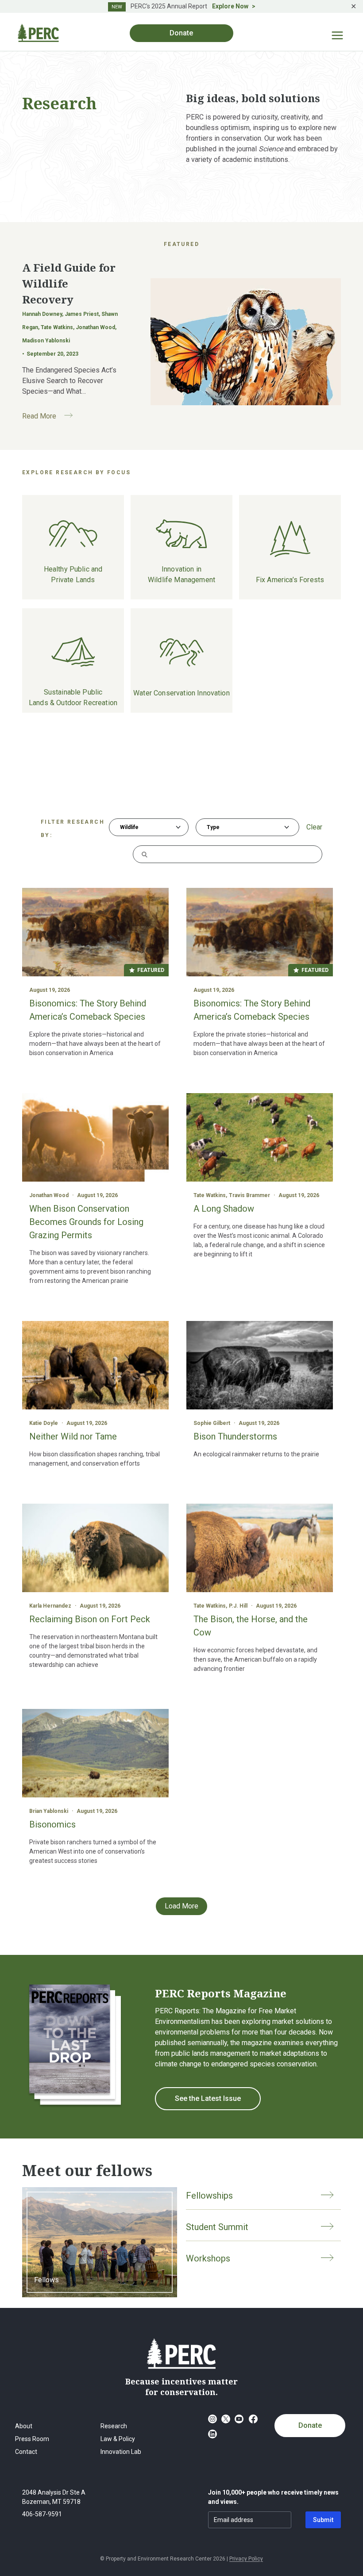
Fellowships (209, 2196)
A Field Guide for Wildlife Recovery (69, 283)
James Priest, (83, 314)
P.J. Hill (238, 1606)
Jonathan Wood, (96, 327)
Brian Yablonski (49, 1811)
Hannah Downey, (43, 314)
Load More (181, 1906)
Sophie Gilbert (212, 1423)
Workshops (208, 2258)
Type (213, 827)
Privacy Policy (246, 2559)
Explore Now (230, 6)
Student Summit (217, 2227)
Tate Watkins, (58, 327)
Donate (310, 2425)
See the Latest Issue (208, 2098)
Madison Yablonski (46, 341)
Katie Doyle (44, 1423)
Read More (51, 417)
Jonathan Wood (49, 1195)
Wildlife (129, 827)
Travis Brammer (249, 1195)
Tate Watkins (210, 1195)
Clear (314, 827)
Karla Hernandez (50, 1606)
